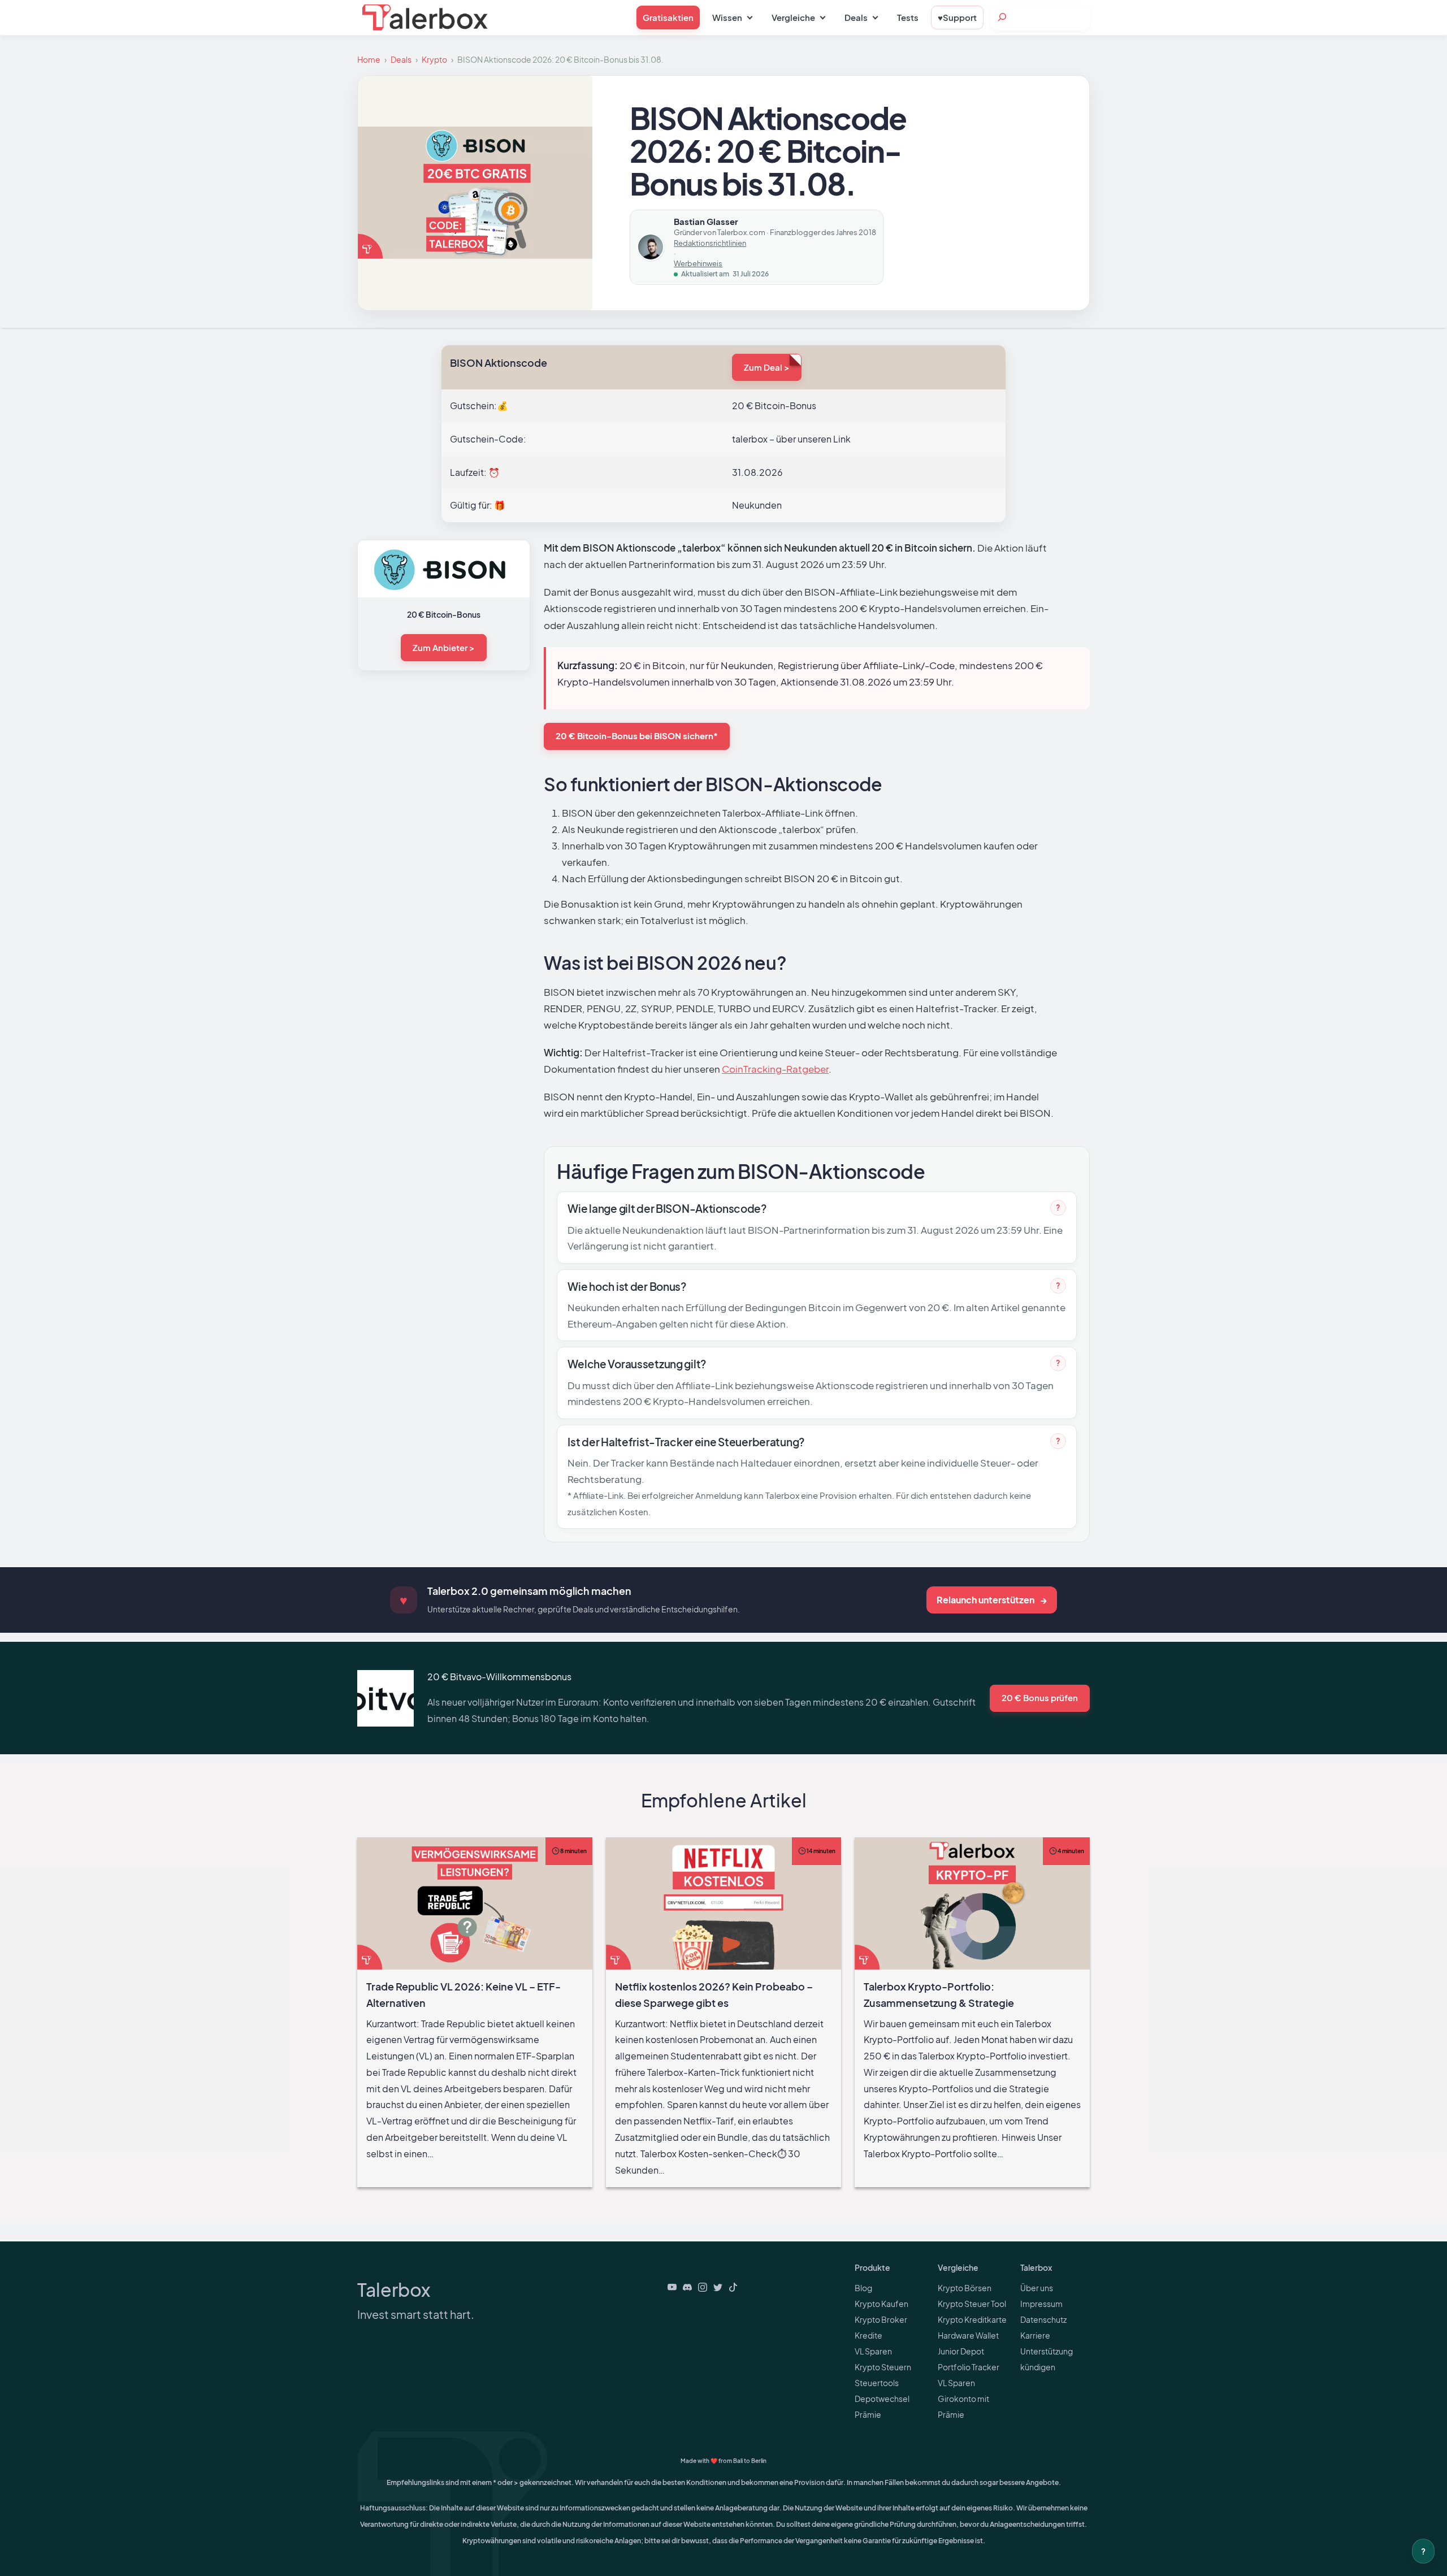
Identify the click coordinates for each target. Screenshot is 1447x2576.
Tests (908, 17)
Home (369, 59)
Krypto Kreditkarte (972, 2319)
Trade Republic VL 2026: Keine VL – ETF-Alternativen (475, 1845)
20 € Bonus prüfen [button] (1040, 1697)
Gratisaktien (668, 17)
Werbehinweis (698, 263)
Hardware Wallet (968, 2335)
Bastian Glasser (706, 221)
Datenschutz (1043, 2319)
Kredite (868, 2335)
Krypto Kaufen (881, 2304)
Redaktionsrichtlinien (710, 243)
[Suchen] (1002, 17)
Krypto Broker (881, 2319)
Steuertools (877, 2383)
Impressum (1041, 2304)
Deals (401, 59)
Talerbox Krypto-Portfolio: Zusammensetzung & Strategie (972, 1853)
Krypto (434, 59)
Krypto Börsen (965, 2288)
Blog (863, 2288)
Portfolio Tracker (969, 2367)
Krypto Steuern (883, 2367)
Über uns (1037, 2288)
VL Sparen (873, 2351)
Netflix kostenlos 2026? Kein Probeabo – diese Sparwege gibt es (724, 1853)
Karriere (1035, 2335)
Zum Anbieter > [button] (444, 647)
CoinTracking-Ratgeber (775, 1069)
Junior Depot (961, 2351)
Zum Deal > (767, 367)
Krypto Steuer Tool (972, 2304)
